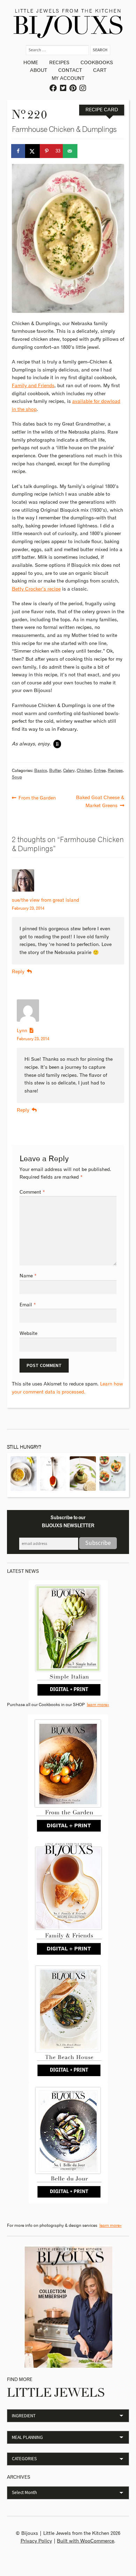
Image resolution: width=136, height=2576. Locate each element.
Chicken (84, 771)
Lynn (22, 1031)
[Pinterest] (73, 88)
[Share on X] (33, 151)
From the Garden (37, 797)
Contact (70, 70)
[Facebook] (54, 88)
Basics (41, 771)
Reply (18, 972)
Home (31, 63)
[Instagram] (83, 88)
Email (28, 1305)
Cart (100, 70)
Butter (55, 771)
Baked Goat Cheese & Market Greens (100, 801)
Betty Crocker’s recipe (36, 589)
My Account (68, 78)
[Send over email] (70, 151)
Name (28, 1276)
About (39, 70)
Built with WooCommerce (85, 2541)
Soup (17, 777)
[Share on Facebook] (19, 151)
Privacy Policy (36, 2541)
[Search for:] (58, 50)
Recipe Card (102, 110)
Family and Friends (33, 386)
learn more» (98, 1705)
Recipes (59, 63)
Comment (32, 1192)
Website (28, 1334)
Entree (100, 771)
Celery (69, 771)
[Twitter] (63, 88)
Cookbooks (97, 63)
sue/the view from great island (46, 900)
